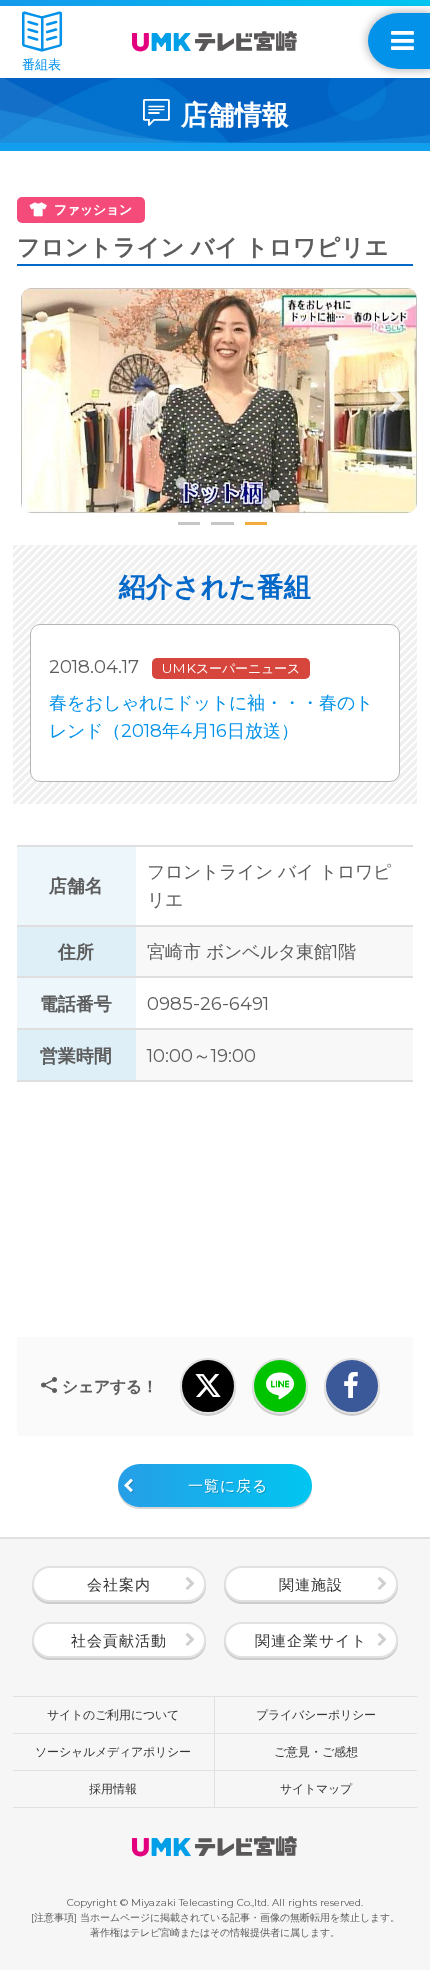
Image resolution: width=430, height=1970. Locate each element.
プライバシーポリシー (316, 1714)
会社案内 (119, 1585)
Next (397, 401)
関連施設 (311, 1585)
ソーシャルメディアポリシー (113, 1751)
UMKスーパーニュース (231, 668)
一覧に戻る (228, 1486)
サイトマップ (316, 1788)
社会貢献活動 (119, 1641)
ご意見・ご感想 (316, 1751)
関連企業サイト (311, 1641)
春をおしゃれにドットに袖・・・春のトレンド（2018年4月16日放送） (211, 716)
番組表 (41, 64)
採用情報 (113, 1788)
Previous (41, 401)
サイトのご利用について (113, 1714)
